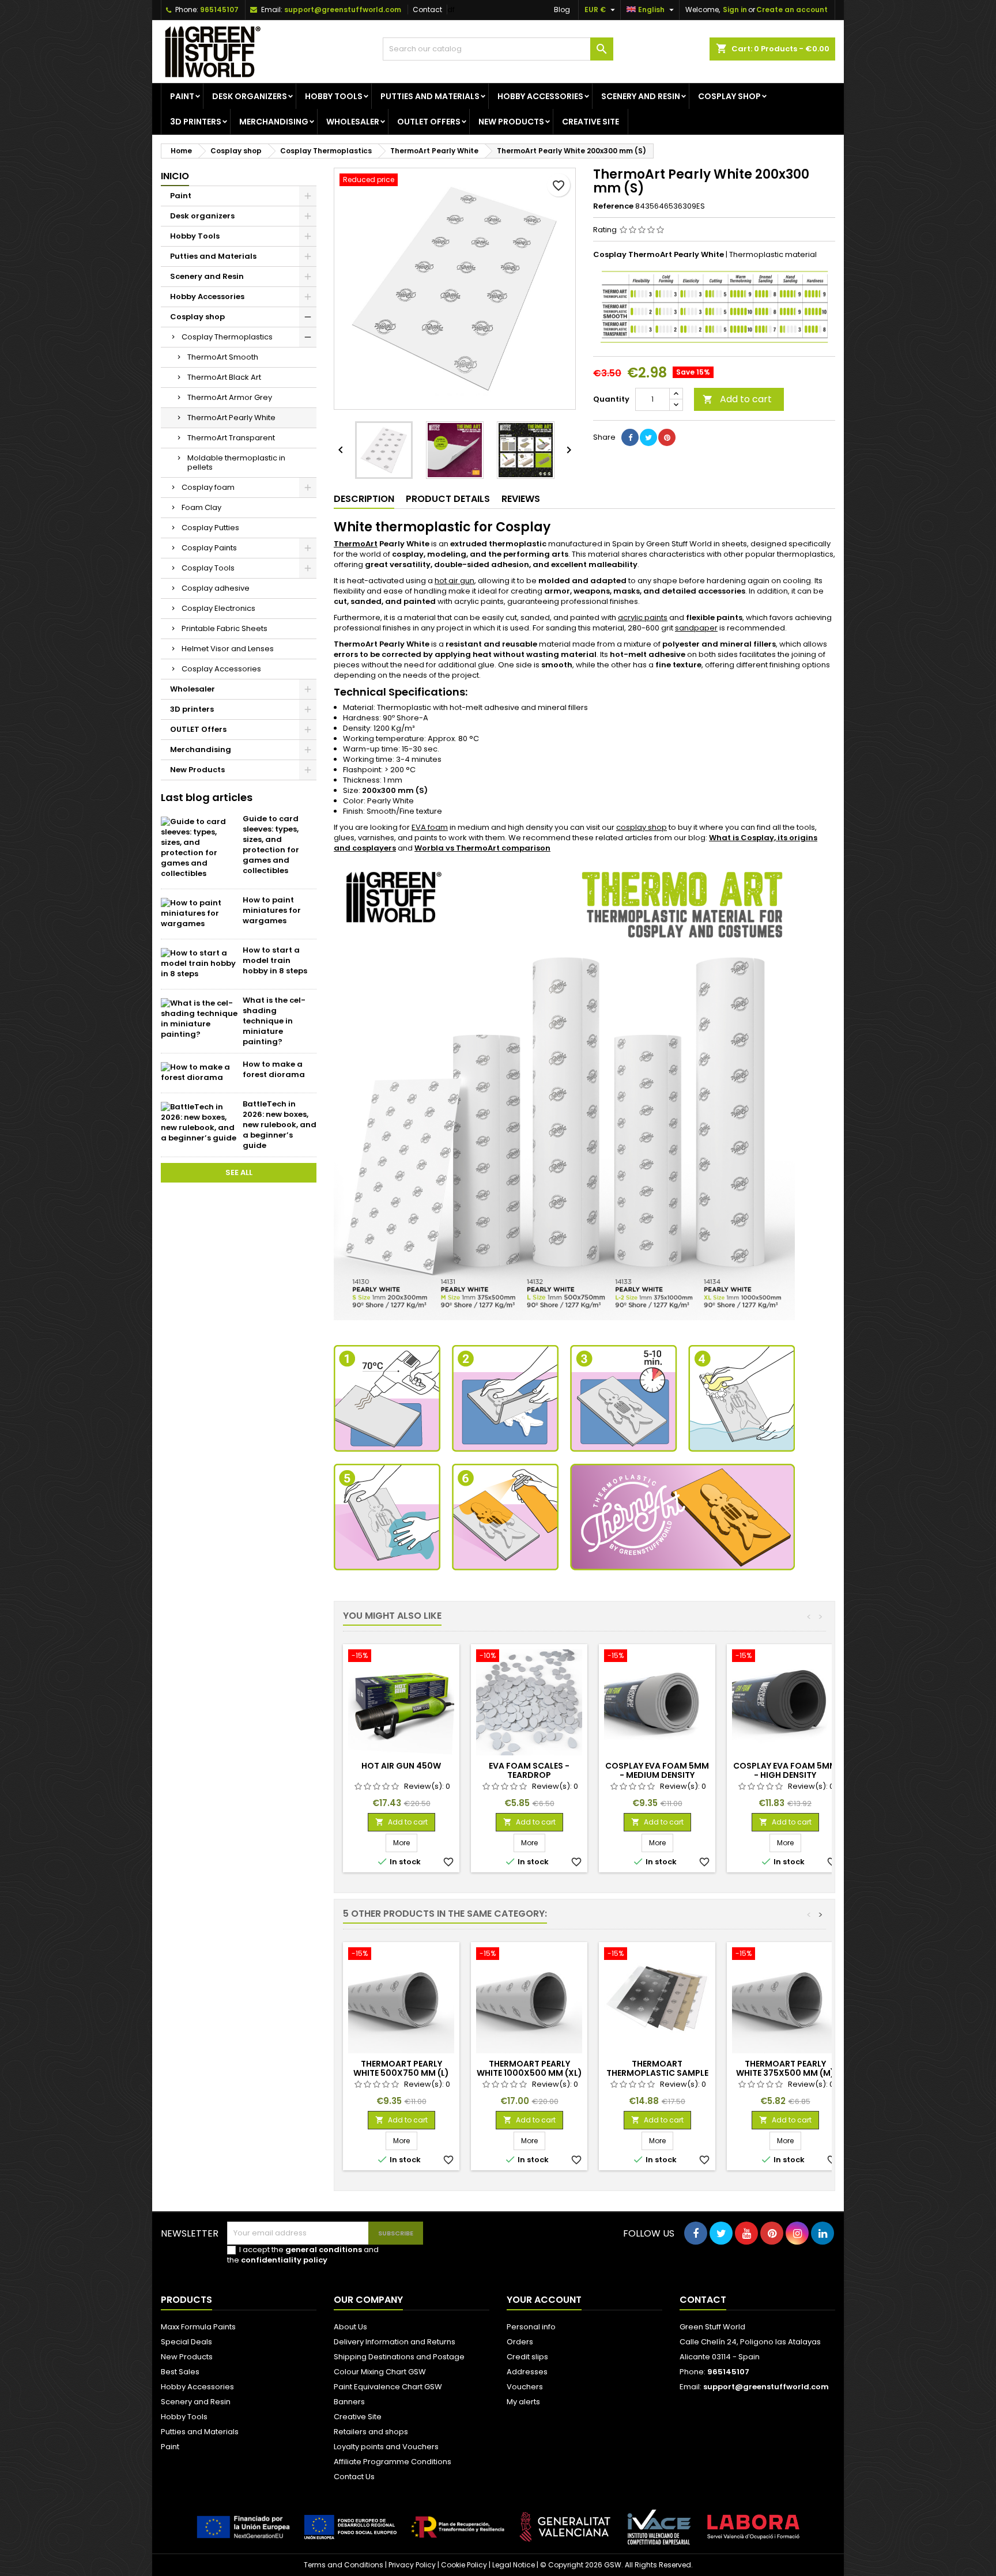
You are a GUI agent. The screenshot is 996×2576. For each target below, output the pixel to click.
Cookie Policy (464, 2565)
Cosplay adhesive (216, 588)
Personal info (531, 2327)
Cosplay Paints (209, 548)
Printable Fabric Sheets (225, 628)
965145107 (219, 10)
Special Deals (186, 2342)
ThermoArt (356, 544)
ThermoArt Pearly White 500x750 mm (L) (401, 2068)
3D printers (196, 122)
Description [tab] (364, 499)
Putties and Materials (430, 96)
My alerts (523, 2402)
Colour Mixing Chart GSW (380, 2372)
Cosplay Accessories (221, 669)
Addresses (527, 2372)
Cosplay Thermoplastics (227, 337)
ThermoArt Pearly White (231, 418)
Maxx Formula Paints (198, 2327)
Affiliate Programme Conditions (393, 2462)
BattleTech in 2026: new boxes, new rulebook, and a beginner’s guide (280, 1125)
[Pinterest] (667, 437)
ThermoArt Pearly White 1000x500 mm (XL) (529, 2068)
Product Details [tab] (448, 499)
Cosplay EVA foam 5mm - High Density (785, 1770)
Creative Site (358, 2417)
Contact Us (354, 2477)
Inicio (175, 176)
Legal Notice (514, 2565)
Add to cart (737, 399)
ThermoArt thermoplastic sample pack (657, 2073)
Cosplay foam (208, 487)
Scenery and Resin (641, 96)
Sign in (735, 10)
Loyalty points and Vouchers (386, 2447)
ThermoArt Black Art (224, 377)
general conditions (324, 2250)
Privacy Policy (412, 2565)
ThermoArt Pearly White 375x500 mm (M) (785, 2068)
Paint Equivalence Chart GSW (388, 2387)
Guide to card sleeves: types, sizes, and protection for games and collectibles (271, 845)
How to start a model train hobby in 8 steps (275, 960)
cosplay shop (642, 827)
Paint (182, 96)
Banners (349, 2402)
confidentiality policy (284, 2260)
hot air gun (454, 581)
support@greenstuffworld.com (343, 10)
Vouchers (525, 2387)
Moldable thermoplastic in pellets (236, 462)
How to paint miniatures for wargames (272, 910)
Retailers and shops (371, 2432)
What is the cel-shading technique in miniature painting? (274, 1021)
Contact (427, 10)
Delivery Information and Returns (395, 2342)
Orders (520, 2342)
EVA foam (430, 827)
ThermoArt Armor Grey (230, 397)
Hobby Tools (334, 96)
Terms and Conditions (344, 2565)
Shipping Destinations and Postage (399, 2357)
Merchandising (274, 122)
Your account (544, 2300)
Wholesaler (353, 122)
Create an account (792, 10)
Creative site (591, 122)
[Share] (630, 437)
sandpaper (696, 628)
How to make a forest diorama (274, 1069)
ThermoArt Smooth (223, 357)
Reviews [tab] (521, 499)
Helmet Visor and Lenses (228, 649)
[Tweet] (648, 437)
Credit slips (527, 2357)
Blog (562, 10)
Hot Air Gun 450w (401, 1766)
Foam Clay (201, 507)
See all (239, 1172)
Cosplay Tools (208, 568)
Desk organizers (250, 96)
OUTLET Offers (429, 122)
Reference (613, 206)
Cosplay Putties (210, 528)
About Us (350, 2327)
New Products (511, 122)
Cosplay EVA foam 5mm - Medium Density (657, 1770)
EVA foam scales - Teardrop (529, 1770)
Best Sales (180, 2372)
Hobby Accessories (540, 96)
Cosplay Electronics (218, 608)
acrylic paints (643, 617)
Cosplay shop (729, 96)
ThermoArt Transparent (231, 438)
